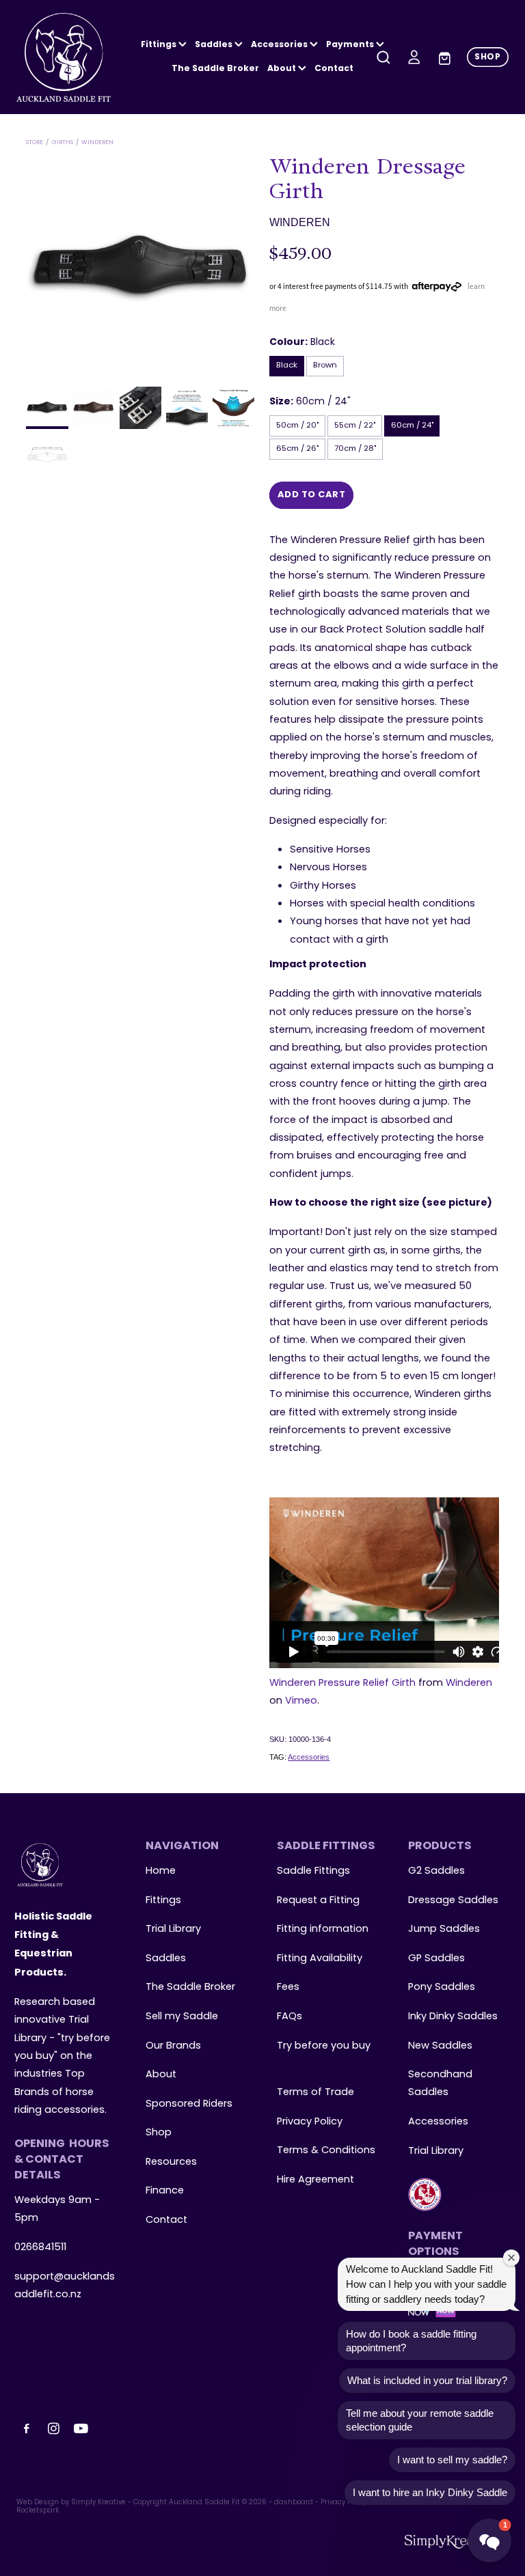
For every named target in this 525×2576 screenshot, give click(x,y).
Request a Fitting (318, 1900)
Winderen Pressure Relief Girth (342, 1683)
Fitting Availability (320, 1958)
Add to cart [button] (312, 495)
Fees (288, 1987)
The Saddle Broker (215, 69)
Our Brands (173, 2046)
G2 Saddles (438, 1871)
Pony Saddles (442, 1987)
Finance (165, 2191)
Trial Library (173, 1929)
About (283, 69)
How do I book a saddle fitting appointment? (411, 2341)
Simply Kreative (98, 2503)
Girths (63, 142)
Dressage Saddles (453, 1900)
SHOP (487, 57)
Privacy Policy (310, 2122)
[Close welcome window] (511, 2258)
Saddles (215, 45)
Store (35, 142)
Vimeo (301, 1701)
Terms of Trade (315, 2092)
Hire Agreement (315, 2180)
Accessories (309, 1757)
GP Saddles (436, 1958)
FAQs (290, 2017)
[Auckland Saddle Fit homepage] (66, 57)
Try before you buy (324, 2046)
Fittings (160, 45)
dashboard (294, 2503)
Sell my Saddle (182, 2017)
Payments (351, 45)
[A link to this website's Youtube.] (81, 2428)
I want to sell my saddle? (452, 2460)
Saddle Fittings (313, 1871)
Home (161, 1871)
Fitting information (323, 1929)
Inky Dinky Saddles (453, 2017)
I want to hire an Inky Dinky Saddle (430, 2492)
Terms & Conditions (326, 2150)
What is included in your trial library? (427, 2380)
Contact (334, 69)
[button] (489, 2540)
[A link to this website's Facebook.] (27, 2428)
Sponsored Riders (189, 2104)
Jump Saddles (444, 1929)
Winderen (97, 142)
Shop (159, 2133)
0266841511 (40, 2247)
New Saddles (440, 2046)
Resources (171, 2162)
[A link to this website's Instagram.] (54, 2428)
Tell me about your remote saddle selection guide (420, 2420)
